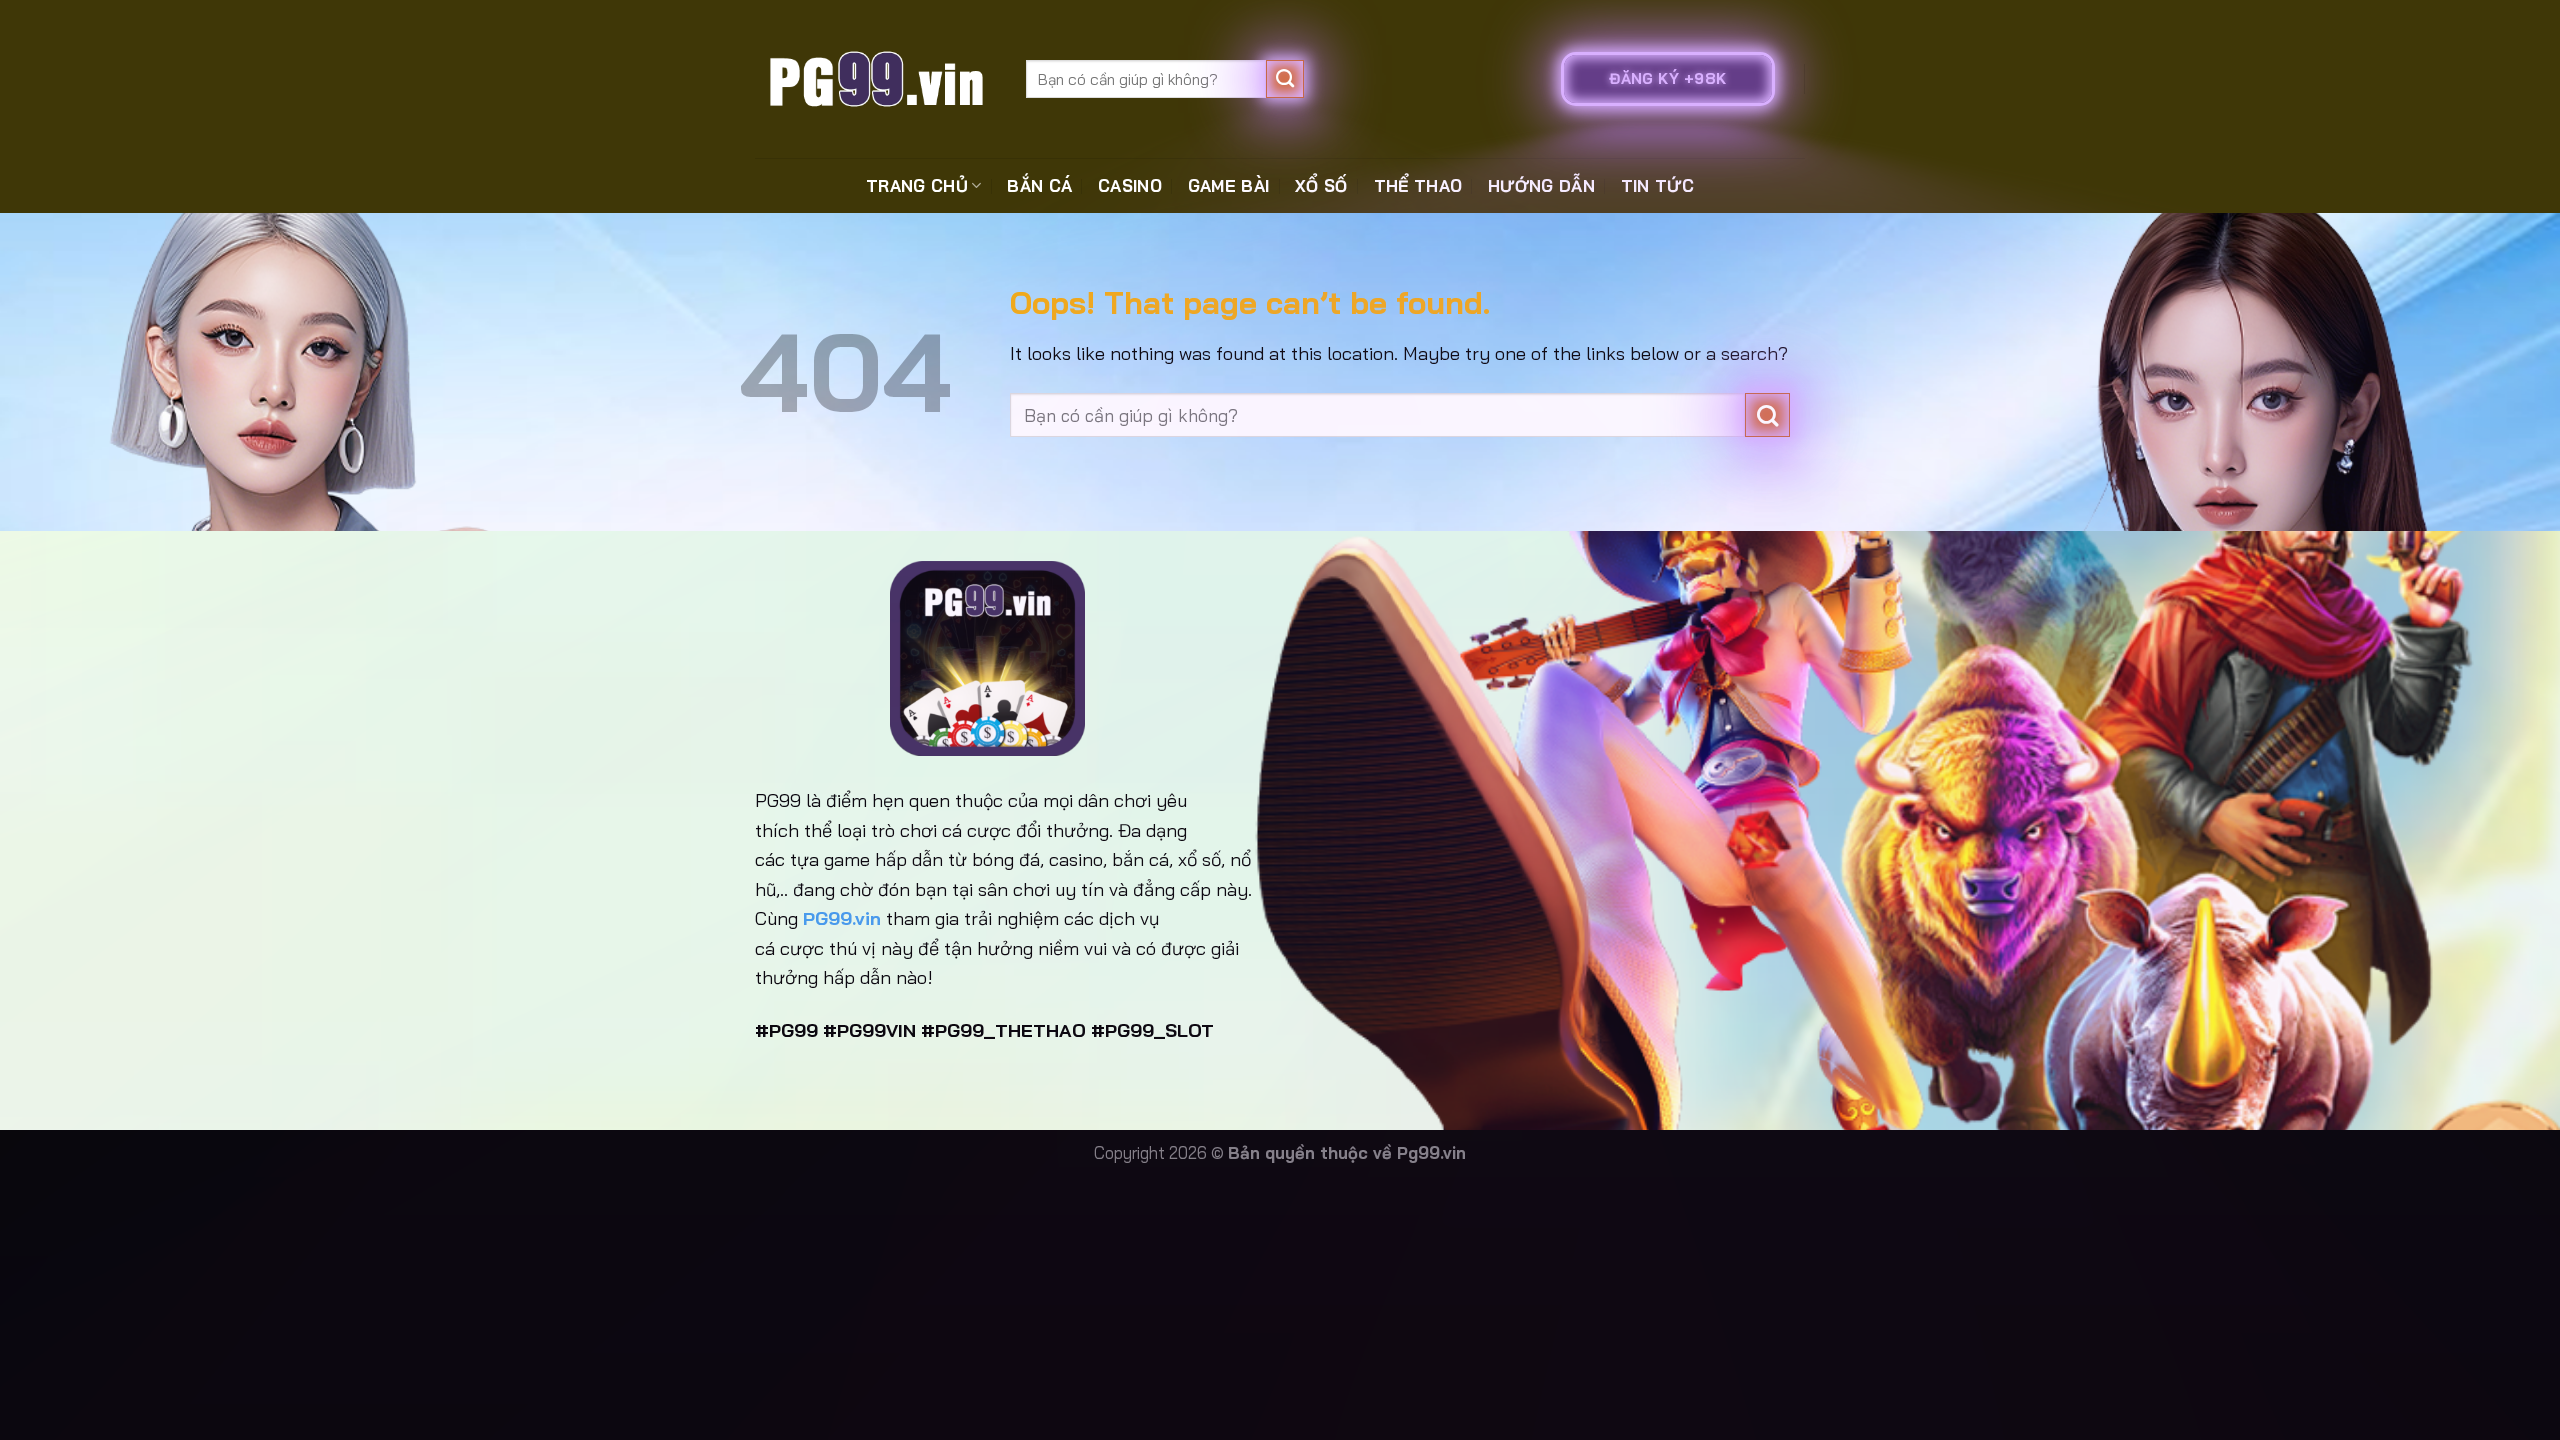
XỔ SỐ (1321, 185)
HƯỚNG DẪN (1541, 185)
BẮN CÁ (1039, 185)
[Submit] (1285, 79)
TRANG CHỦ (917, 185)
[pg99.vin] (875, 78)
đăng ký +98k (1667, 78)
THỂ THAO (1418, 185)
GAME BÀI (1229, 185)
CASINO (1130, 185)
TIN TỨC (1657, 185)
